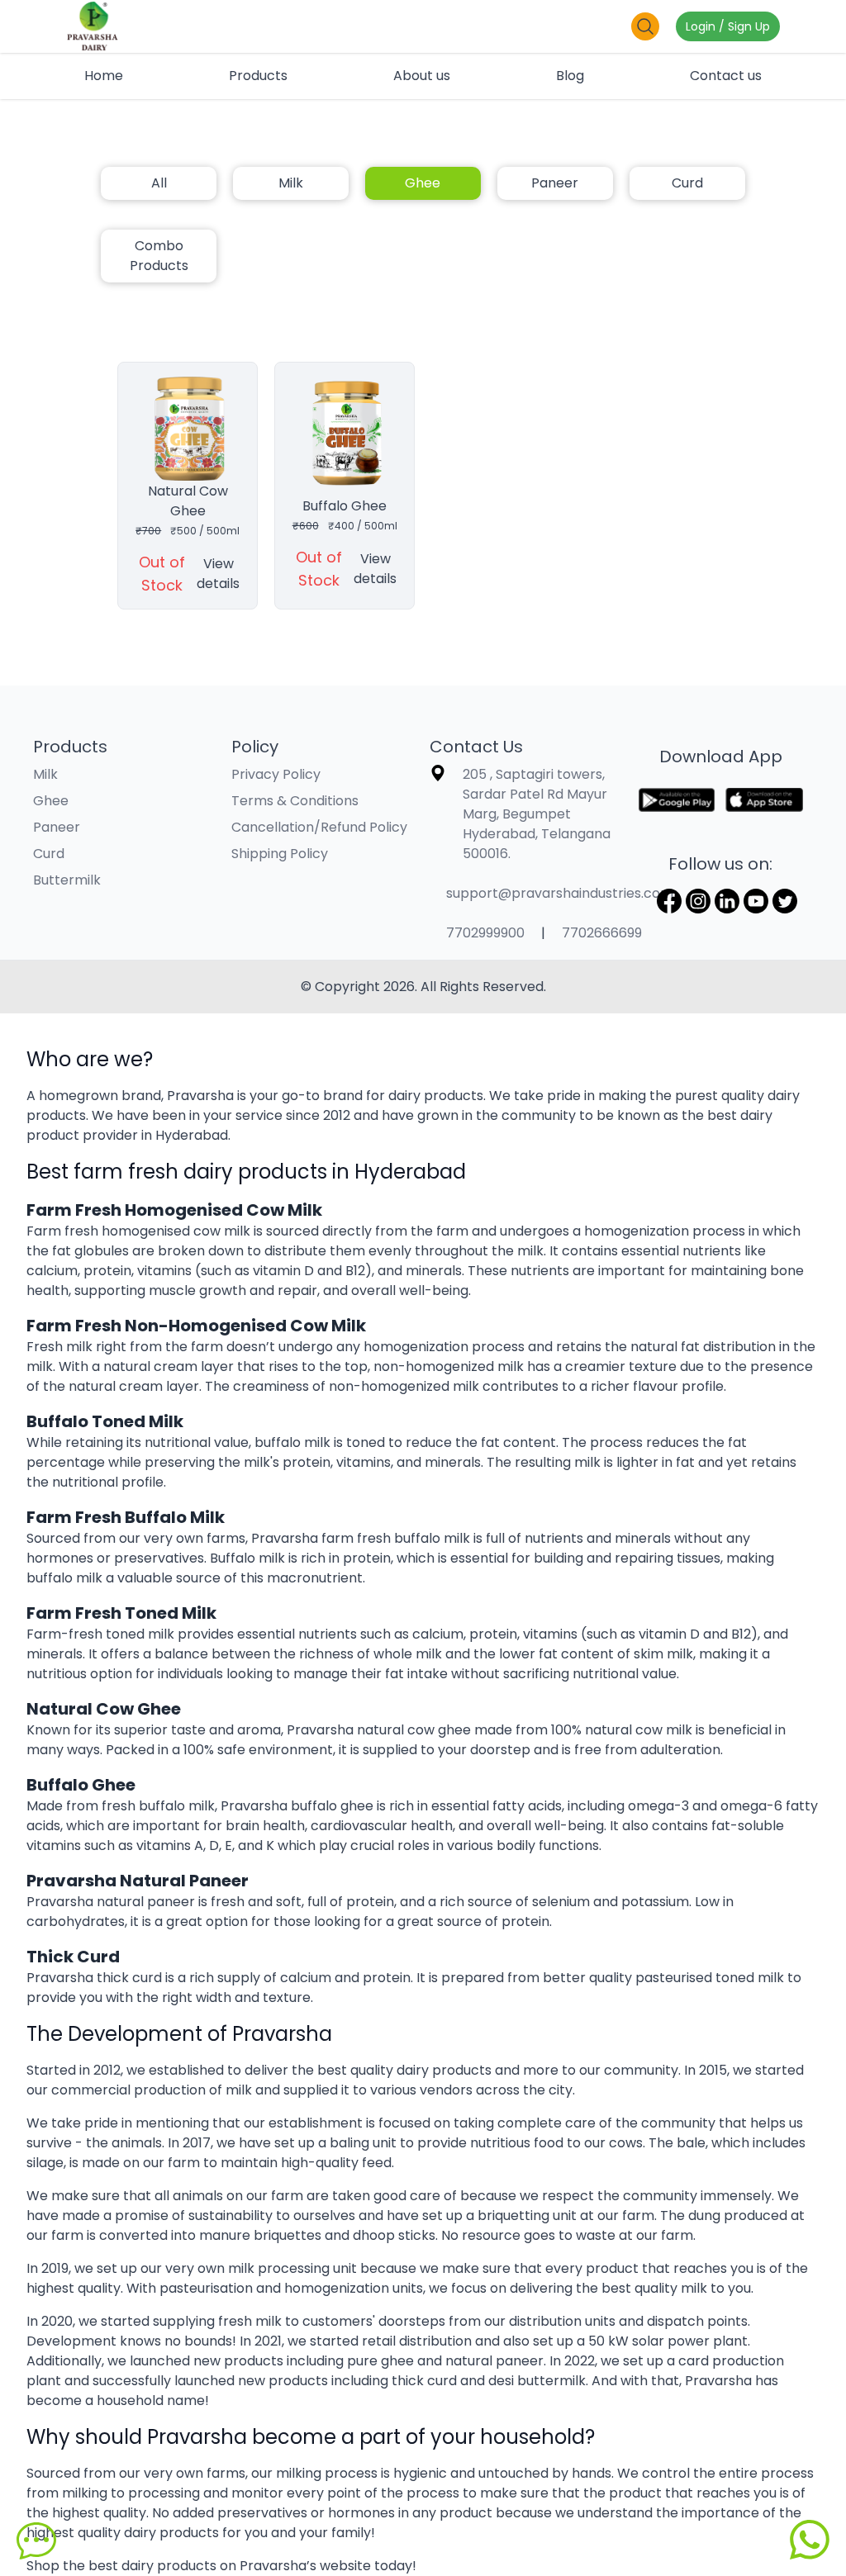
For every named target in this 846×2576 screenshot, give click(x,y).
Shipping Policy (280, 854)
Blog (570, 76)
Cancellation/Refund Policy (319, 827)
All (159, 183)
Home (104, 76)
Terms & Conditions (295, 801)
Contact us (726, 76)
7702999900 (485, 933)
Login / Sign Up (728, 26)
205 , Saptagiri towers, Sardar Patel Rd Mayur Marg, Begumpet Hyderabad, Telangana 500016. (537, 814)
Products (258, 76)
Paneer (555, 183)
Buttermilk (67, 880)
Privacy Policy (276, 774)
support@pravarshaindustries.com (560, 893)
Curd (687, 183)
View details (218, 574)
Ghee (423, 183)
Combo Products (159, 256)
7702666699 (602, 933)
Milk (291, 183)
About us (422, 76)
